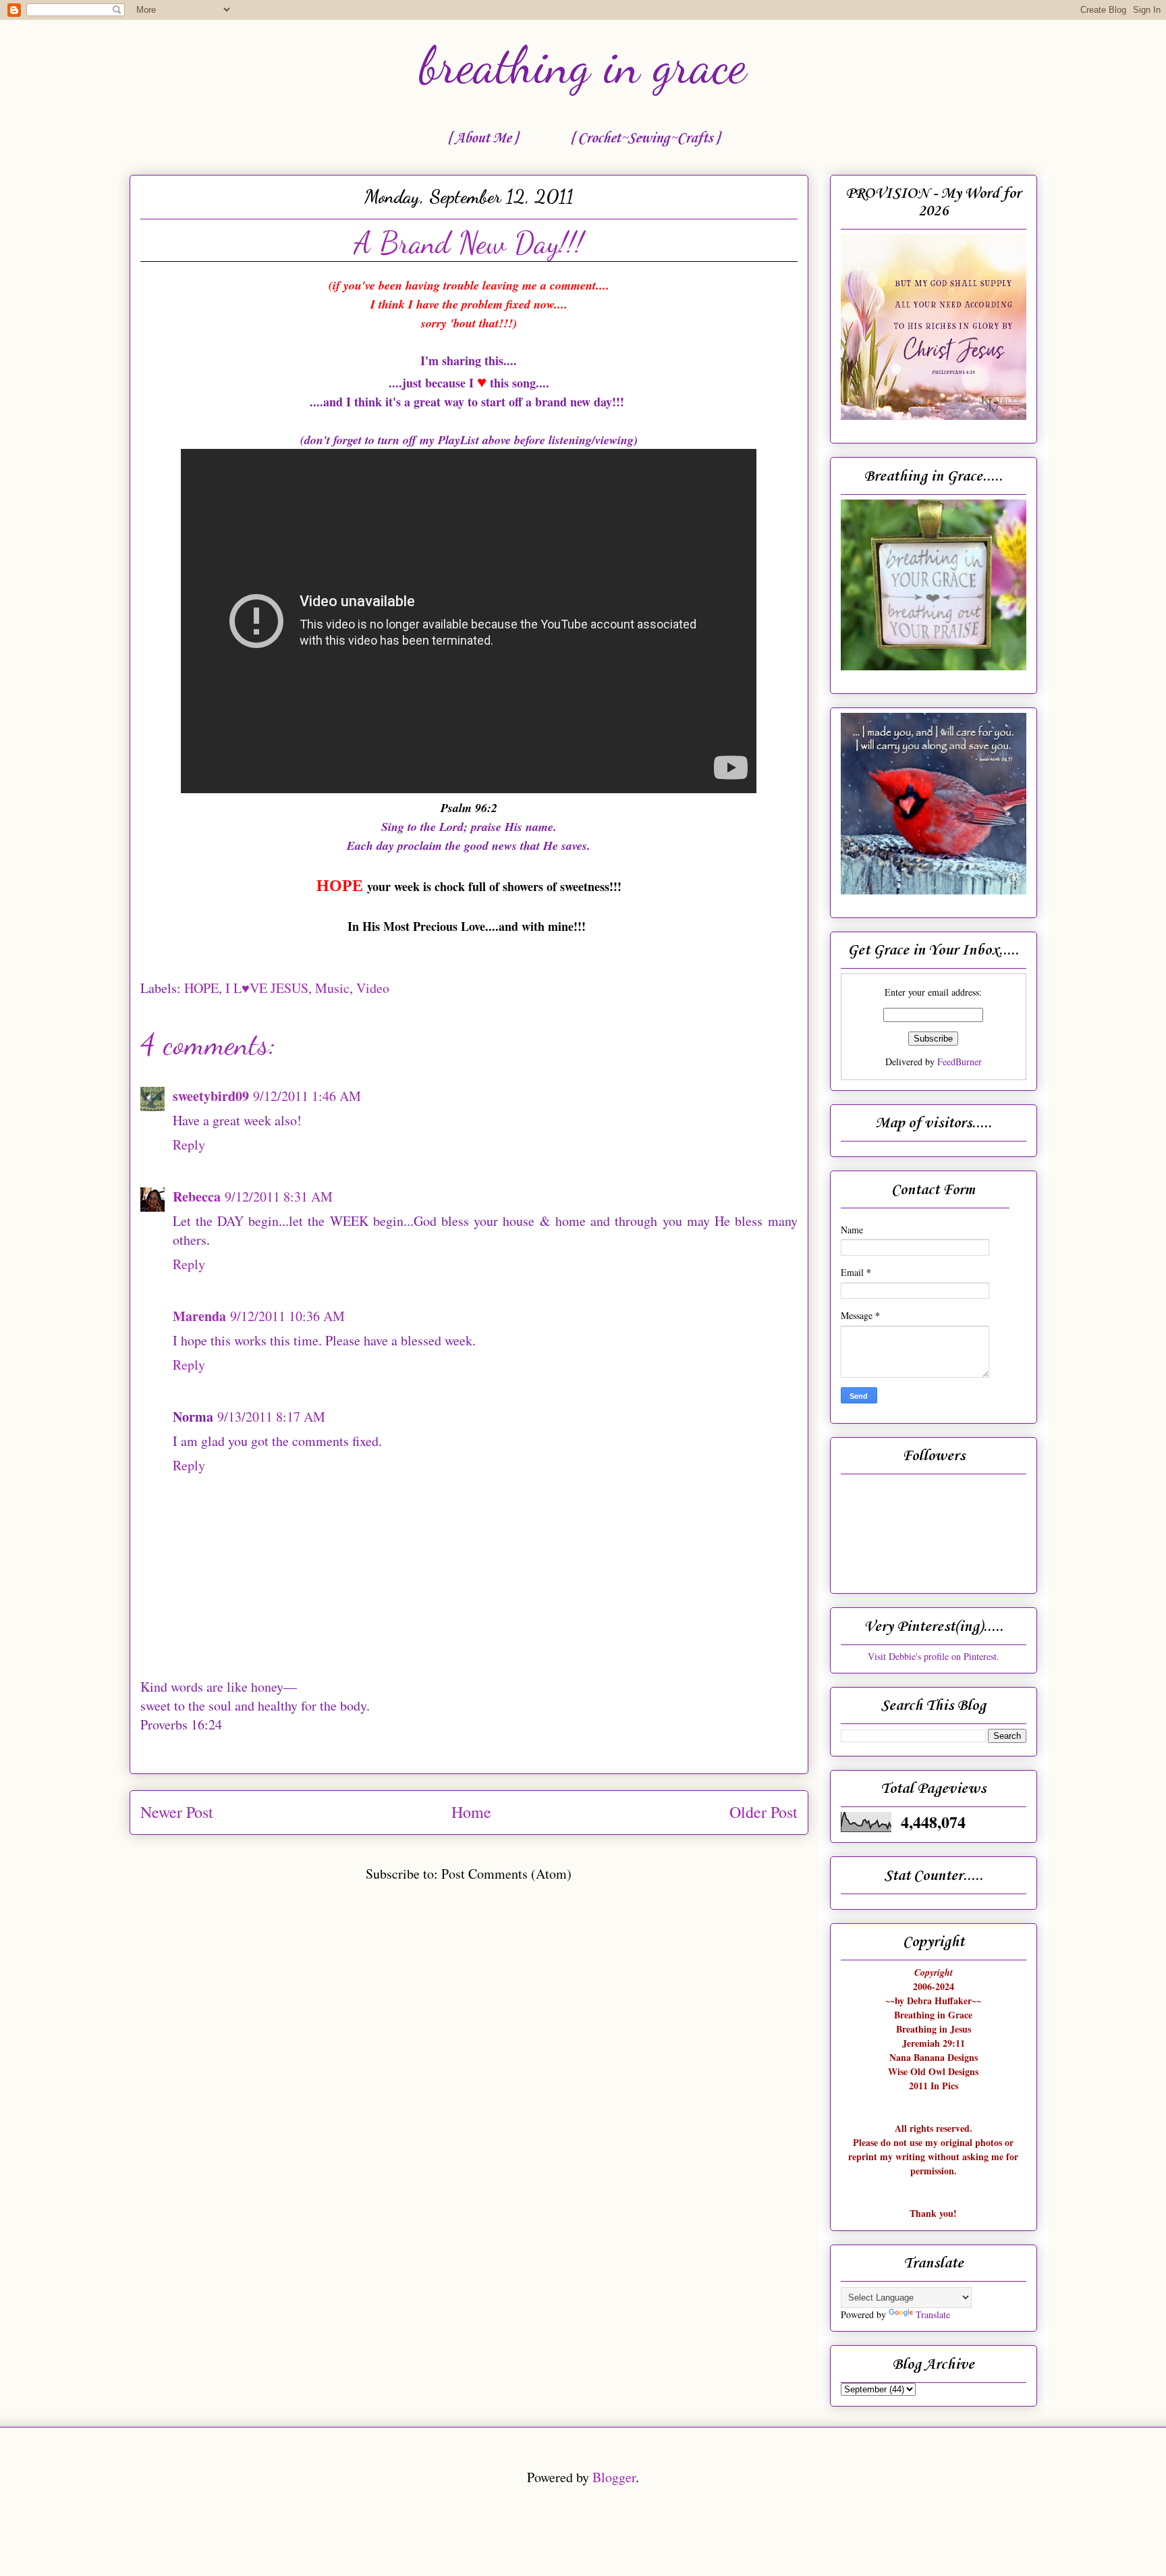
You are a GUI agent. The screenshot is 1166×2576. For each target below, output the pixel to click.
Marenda (199, 1316)
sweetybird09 (211, 1096)
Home (471, 1812)
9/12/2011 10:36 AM (287, 1316)
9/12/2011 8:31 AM (279, 1197)
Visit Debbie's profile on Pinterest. (934, 1656)
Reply (189, 1145)
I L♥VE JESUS (267, 988)
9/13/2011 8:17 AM (271, 1417)
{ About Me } (482, 138)
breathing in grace (583, 65)
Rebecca (197, 1197)
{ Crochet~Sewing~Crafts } (645, 138)
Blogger (614, 2477)
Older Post (764, 1812)
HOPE (201, 988)
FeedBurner (960, 1062)
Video (373, 988)
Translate (933, 2314)
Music (332, 988)
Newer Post (177, 1812)
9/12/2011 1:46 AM (307, 1096)
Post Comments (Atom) (506, 1874)
